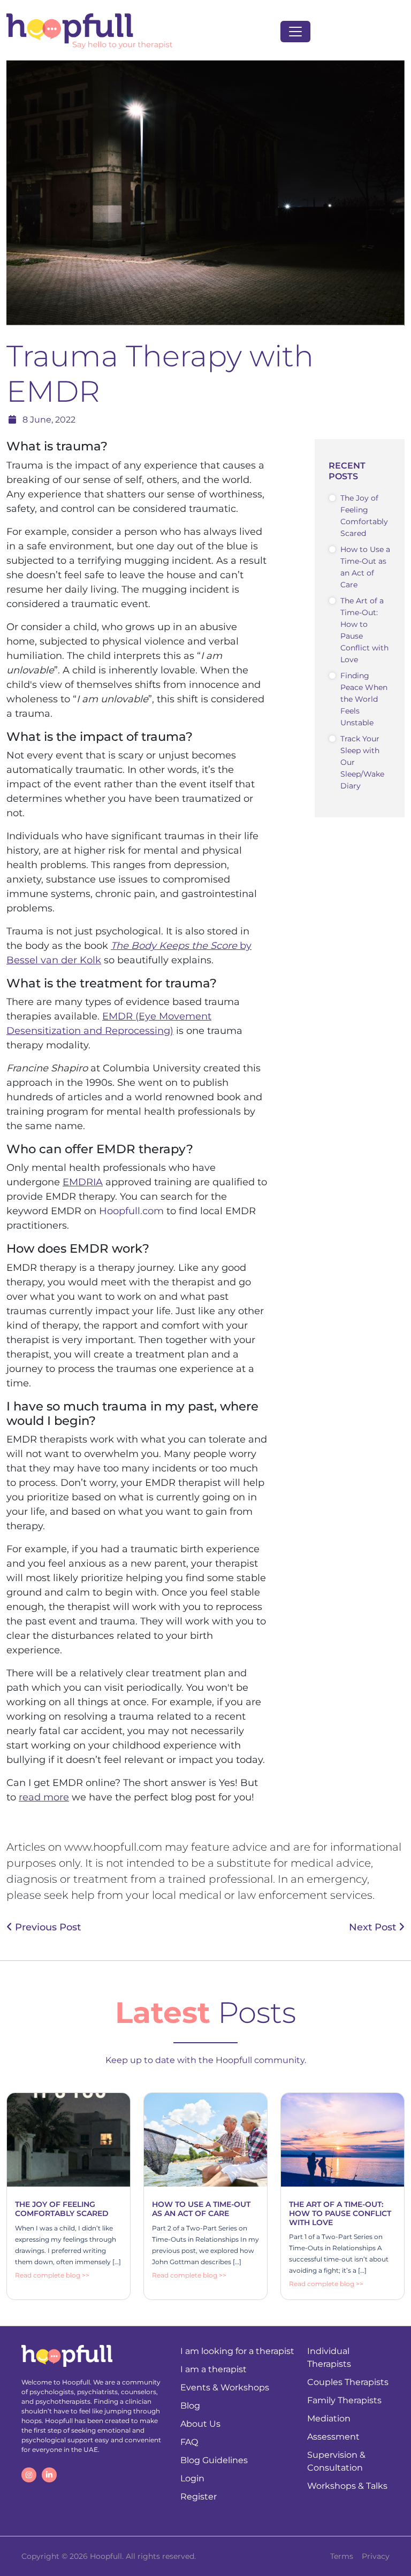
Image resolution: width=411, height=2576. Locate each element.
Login (192, 2478)
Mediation (329, 2418)
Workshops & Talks (347, 2486)
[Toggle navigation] (295, 32)
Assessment (333, 2437)
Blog (190, 2406)
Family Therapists (344, 2400)
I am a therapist (214, 2369)
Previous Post (47, 1927)
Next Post (374, 1927)
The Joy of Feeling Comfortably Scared (364, 516)
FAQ (189, 2442)
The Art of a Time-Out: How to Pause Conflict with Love (364, 630)
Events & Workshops (225, 2387)
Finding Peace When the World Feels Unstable (364, 699)
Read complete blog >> (52, 2275)
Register (199, 2497)
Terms (342, 2556)
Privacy (376, 2556)
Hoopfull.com (131, 1211)
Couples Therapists (348, 2382)
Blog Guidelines (214, 2460)
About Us (200, 2424)
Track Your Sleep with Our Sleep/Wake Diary (362, 762)
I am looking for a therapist (237, 2351)
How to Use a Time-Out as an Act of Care (365, 567)
